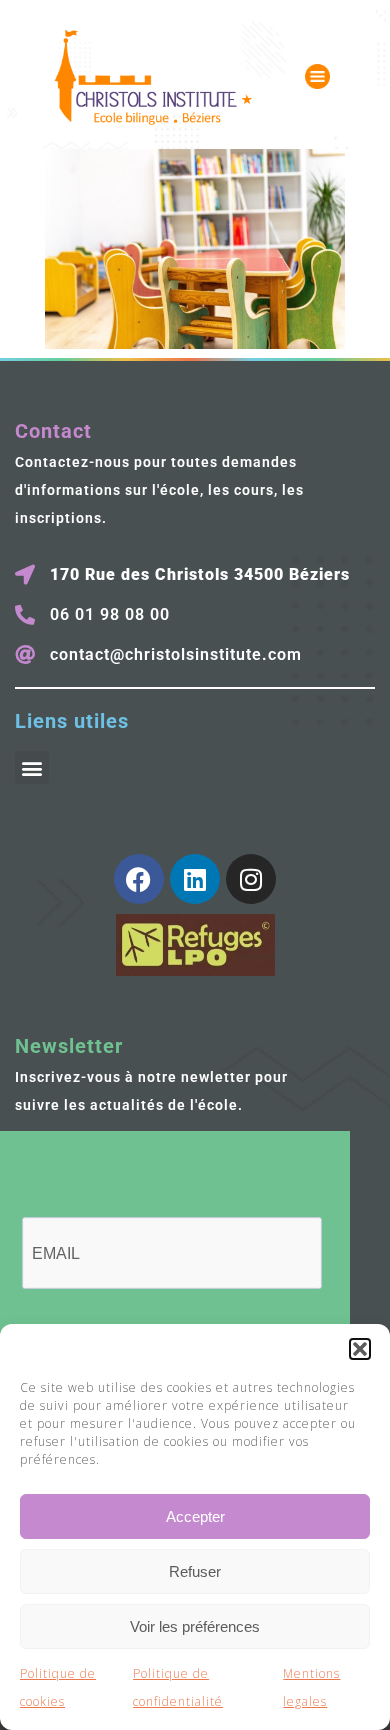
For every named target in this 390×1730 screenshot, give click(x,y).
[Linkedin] (195, 879)
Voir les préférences (195, 1626)
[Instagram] (251, 879)
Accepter (195, 1516)
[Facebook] (139, 879)
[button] (360, 1349)
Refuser (195, 1571)
